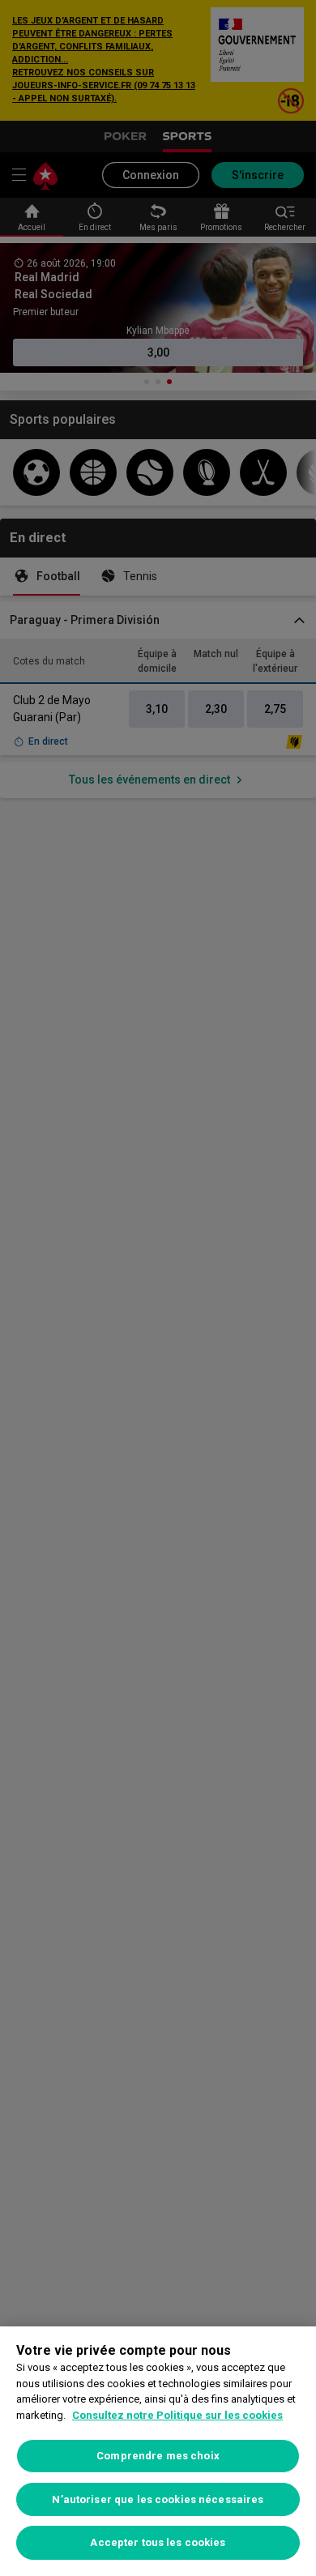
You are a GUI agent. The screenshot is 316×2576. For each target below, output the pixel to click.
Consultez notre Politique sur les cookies (177, 2415)
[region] (158, 2451)
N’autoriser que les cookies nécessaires (158, 2499)
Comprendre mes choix (158, 2456)
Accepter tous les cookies (158, 2542)
